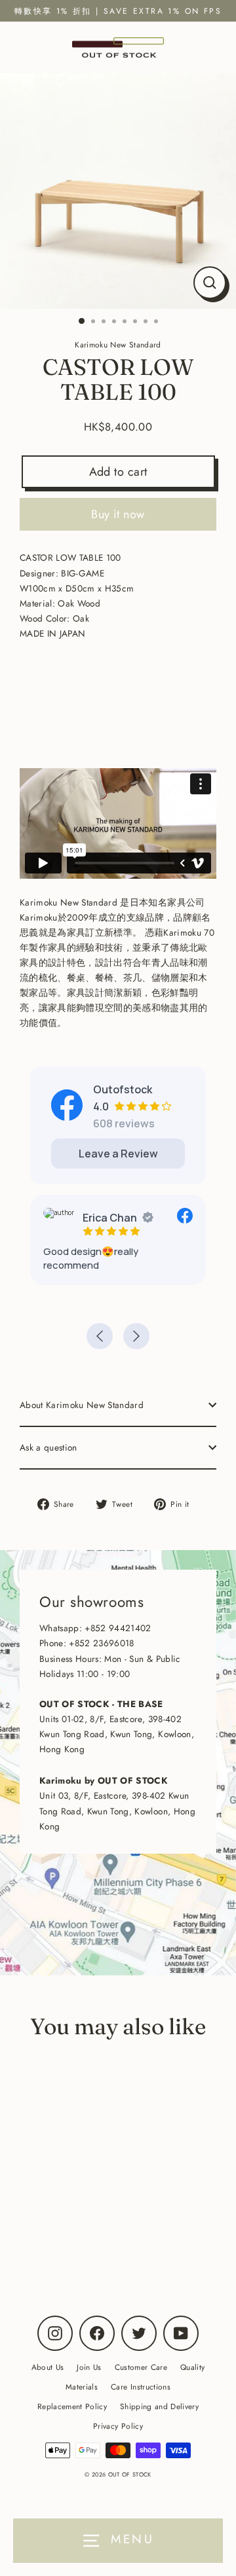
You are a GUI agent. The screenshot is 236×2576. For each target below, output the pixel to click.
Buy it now (118, 514)
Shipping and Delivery (159, 2406)
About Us (48, 2367)
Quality (192, 2367)
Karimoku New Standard (90, 2237)
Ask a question (49, 1447)
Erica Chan (110, 1218)
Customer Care (141, 2367)
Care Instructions (141, 2387)
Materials (82, 2387)
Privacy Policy (118, 2426)
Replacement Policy (72, 2406)
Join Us (89, 2367)
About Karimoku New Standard (82, 1405)
